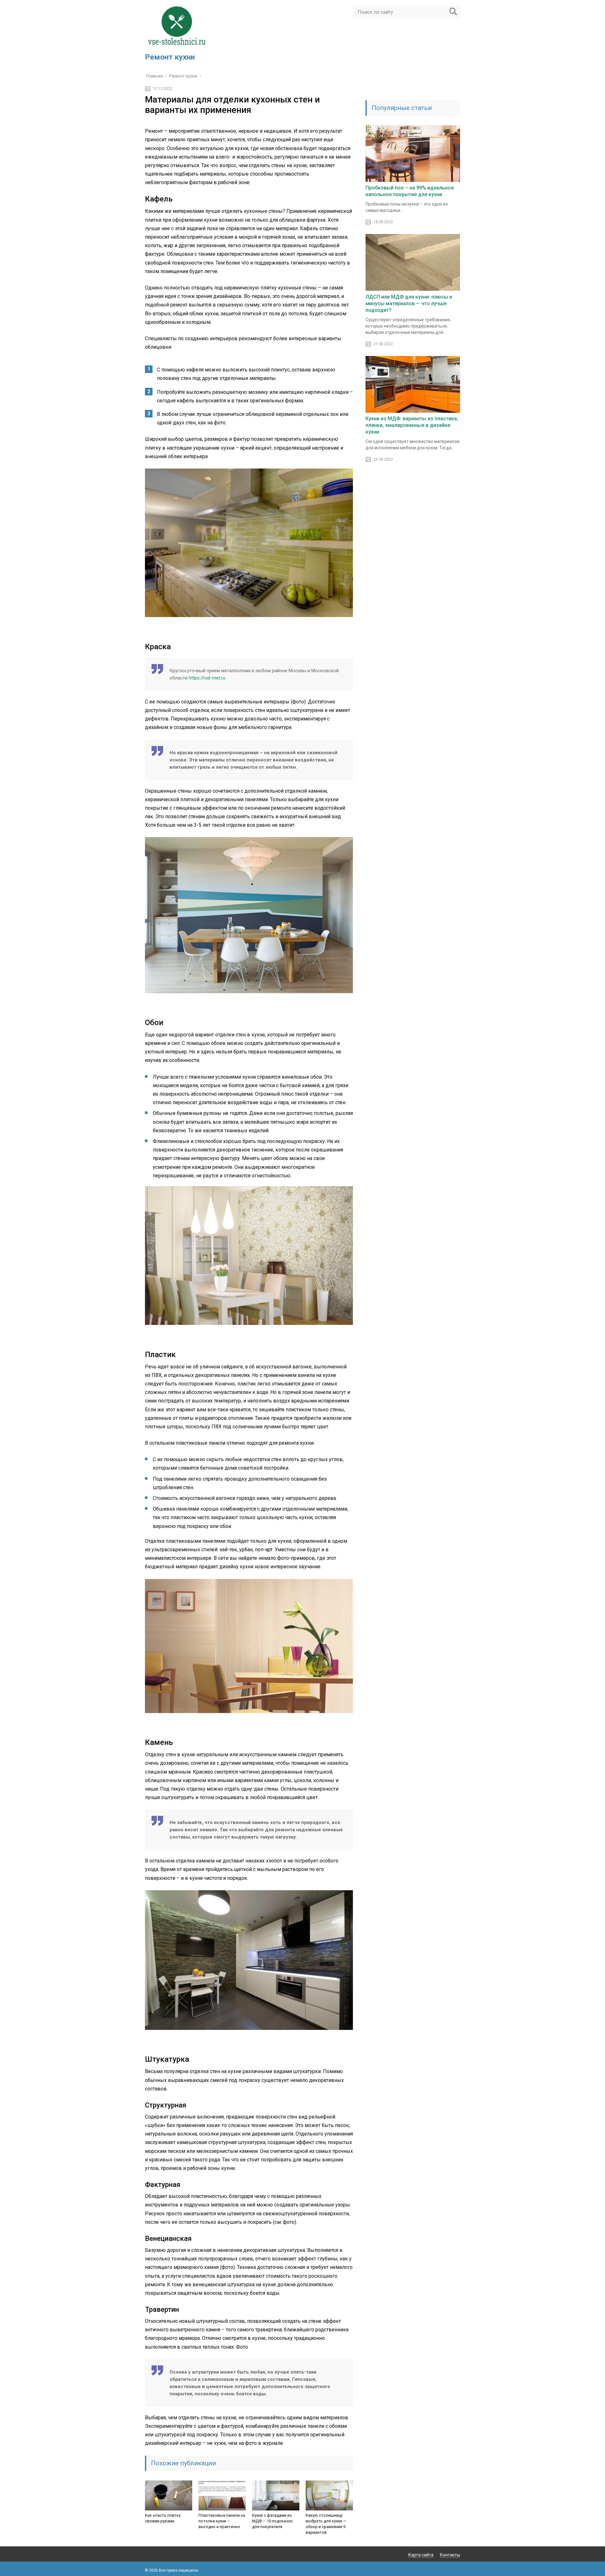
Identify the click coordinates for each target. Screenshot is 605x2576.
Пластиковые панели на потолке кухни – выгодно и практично (222, 2521)
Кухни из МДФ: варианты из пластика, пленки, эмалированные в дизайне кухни (412, 425)
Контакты (450, 2555)
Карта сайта (421, 2555)
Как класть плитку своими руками (163, 2518)
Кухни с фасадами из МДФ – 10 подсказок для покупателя (272, 2521)
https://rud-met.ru (207, 678)
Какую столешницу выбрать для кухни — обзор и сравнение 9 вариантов (326, 2524)
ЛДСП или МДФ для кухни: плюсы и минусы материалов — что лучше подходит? (409, 303)
